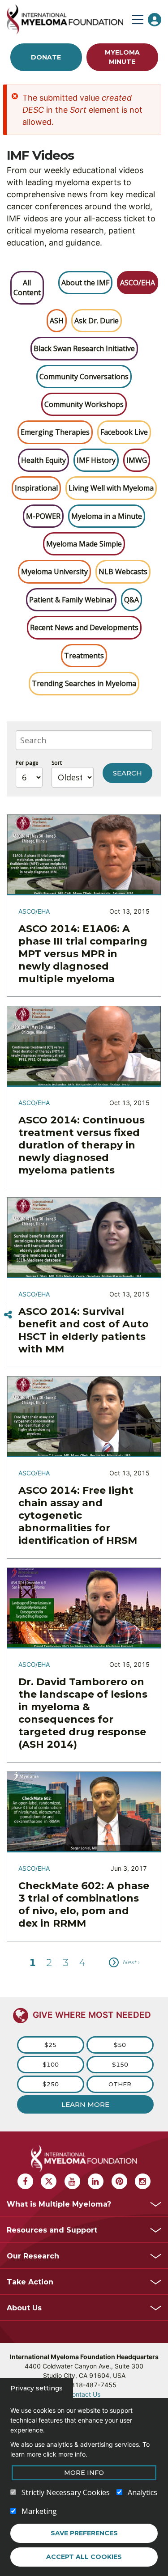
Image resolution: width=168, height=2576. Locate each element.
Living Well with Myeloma (111, 488)
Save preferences (84, 2533)
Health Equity (43, 460)
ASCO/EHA (138, 283)
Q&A (131, 600)
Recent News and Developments (84, 627)
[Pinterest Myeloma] (119, 2181)
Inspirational (36, 488)
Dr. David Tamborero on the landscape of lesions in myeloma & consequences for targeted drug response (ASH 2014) (83, 1713)
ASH (57, 321)
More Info (84, 2473)
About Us (24, 2308)
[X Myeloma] (49, 2181)
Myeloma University (54, 572)
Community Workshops (84, 404)
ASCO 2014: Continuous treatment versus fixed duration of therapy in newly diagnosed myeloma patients (82, 1145)
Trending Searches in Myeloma (84, 683)
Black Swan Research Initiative (84, 348)
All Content (27, 288)
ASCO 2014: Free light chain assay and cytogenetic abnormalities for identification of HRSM (78, 1515)
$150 (120, 2064)
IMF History (96, 460)
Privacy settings (37, 2388)
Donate (46, 57)
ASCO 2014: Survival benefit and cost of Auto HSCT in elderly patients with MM (84, 1330)
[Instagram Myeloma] (143, 2181)
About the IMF (85, 283)
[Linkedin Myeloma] (96, 2181)
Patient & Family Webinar (71, 600)
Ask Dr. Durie (97, 321)
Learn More (85, 2104)
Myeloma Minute (122, 57)
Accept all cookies (84, 2557)
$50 (120, 2045)
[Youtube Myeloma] (72, 2181)
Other (120, 2084)
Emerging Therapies (55, 432)
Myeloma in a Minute (107, 516)
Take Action (30, 2282)
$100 (51, 2064)
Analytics (142, 2492)
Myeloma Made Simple (84, 544)
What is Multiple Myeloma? (59, 2204)
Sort (57, 763)
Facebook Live (124, 432)
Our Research (33, 2256)
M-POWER (43, 516)
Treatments (84, 656)
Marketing (39, 2511)
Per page (27, 763)
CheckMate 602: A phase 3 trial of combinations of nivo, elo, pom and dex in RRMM (84, 1904)
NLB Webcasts (123, 572)
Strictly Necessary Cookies (66, 2492)
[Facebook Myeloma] (25, 2181)
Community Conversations (84, 377)
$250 (51, 2084)
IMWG (137, 460)
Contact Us (84, 2394)
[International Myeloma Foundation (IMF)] (67, 19)
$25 (50, 2045)
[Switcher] (8, 1315)
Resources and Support (52, 2230)
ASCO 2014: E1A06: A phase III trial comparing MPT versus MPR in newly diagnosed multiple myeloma (83, 954)
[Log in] (155, 20)
